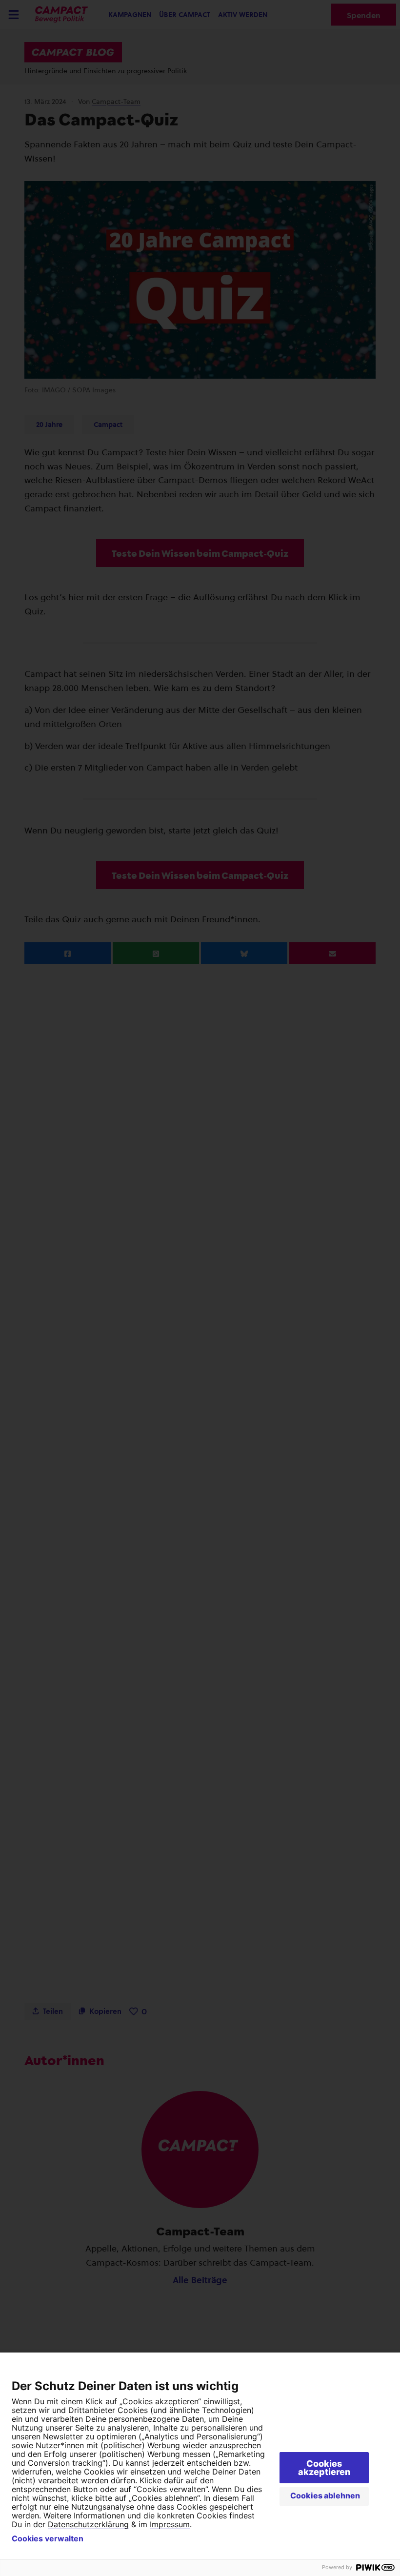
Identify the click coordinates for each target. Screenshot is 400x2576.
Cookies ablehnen (325, 2495)
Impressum (170, 2524)
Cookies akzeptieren (324, 2468)
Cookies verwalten (48, 2538)
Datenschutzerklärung (88, 2524)
